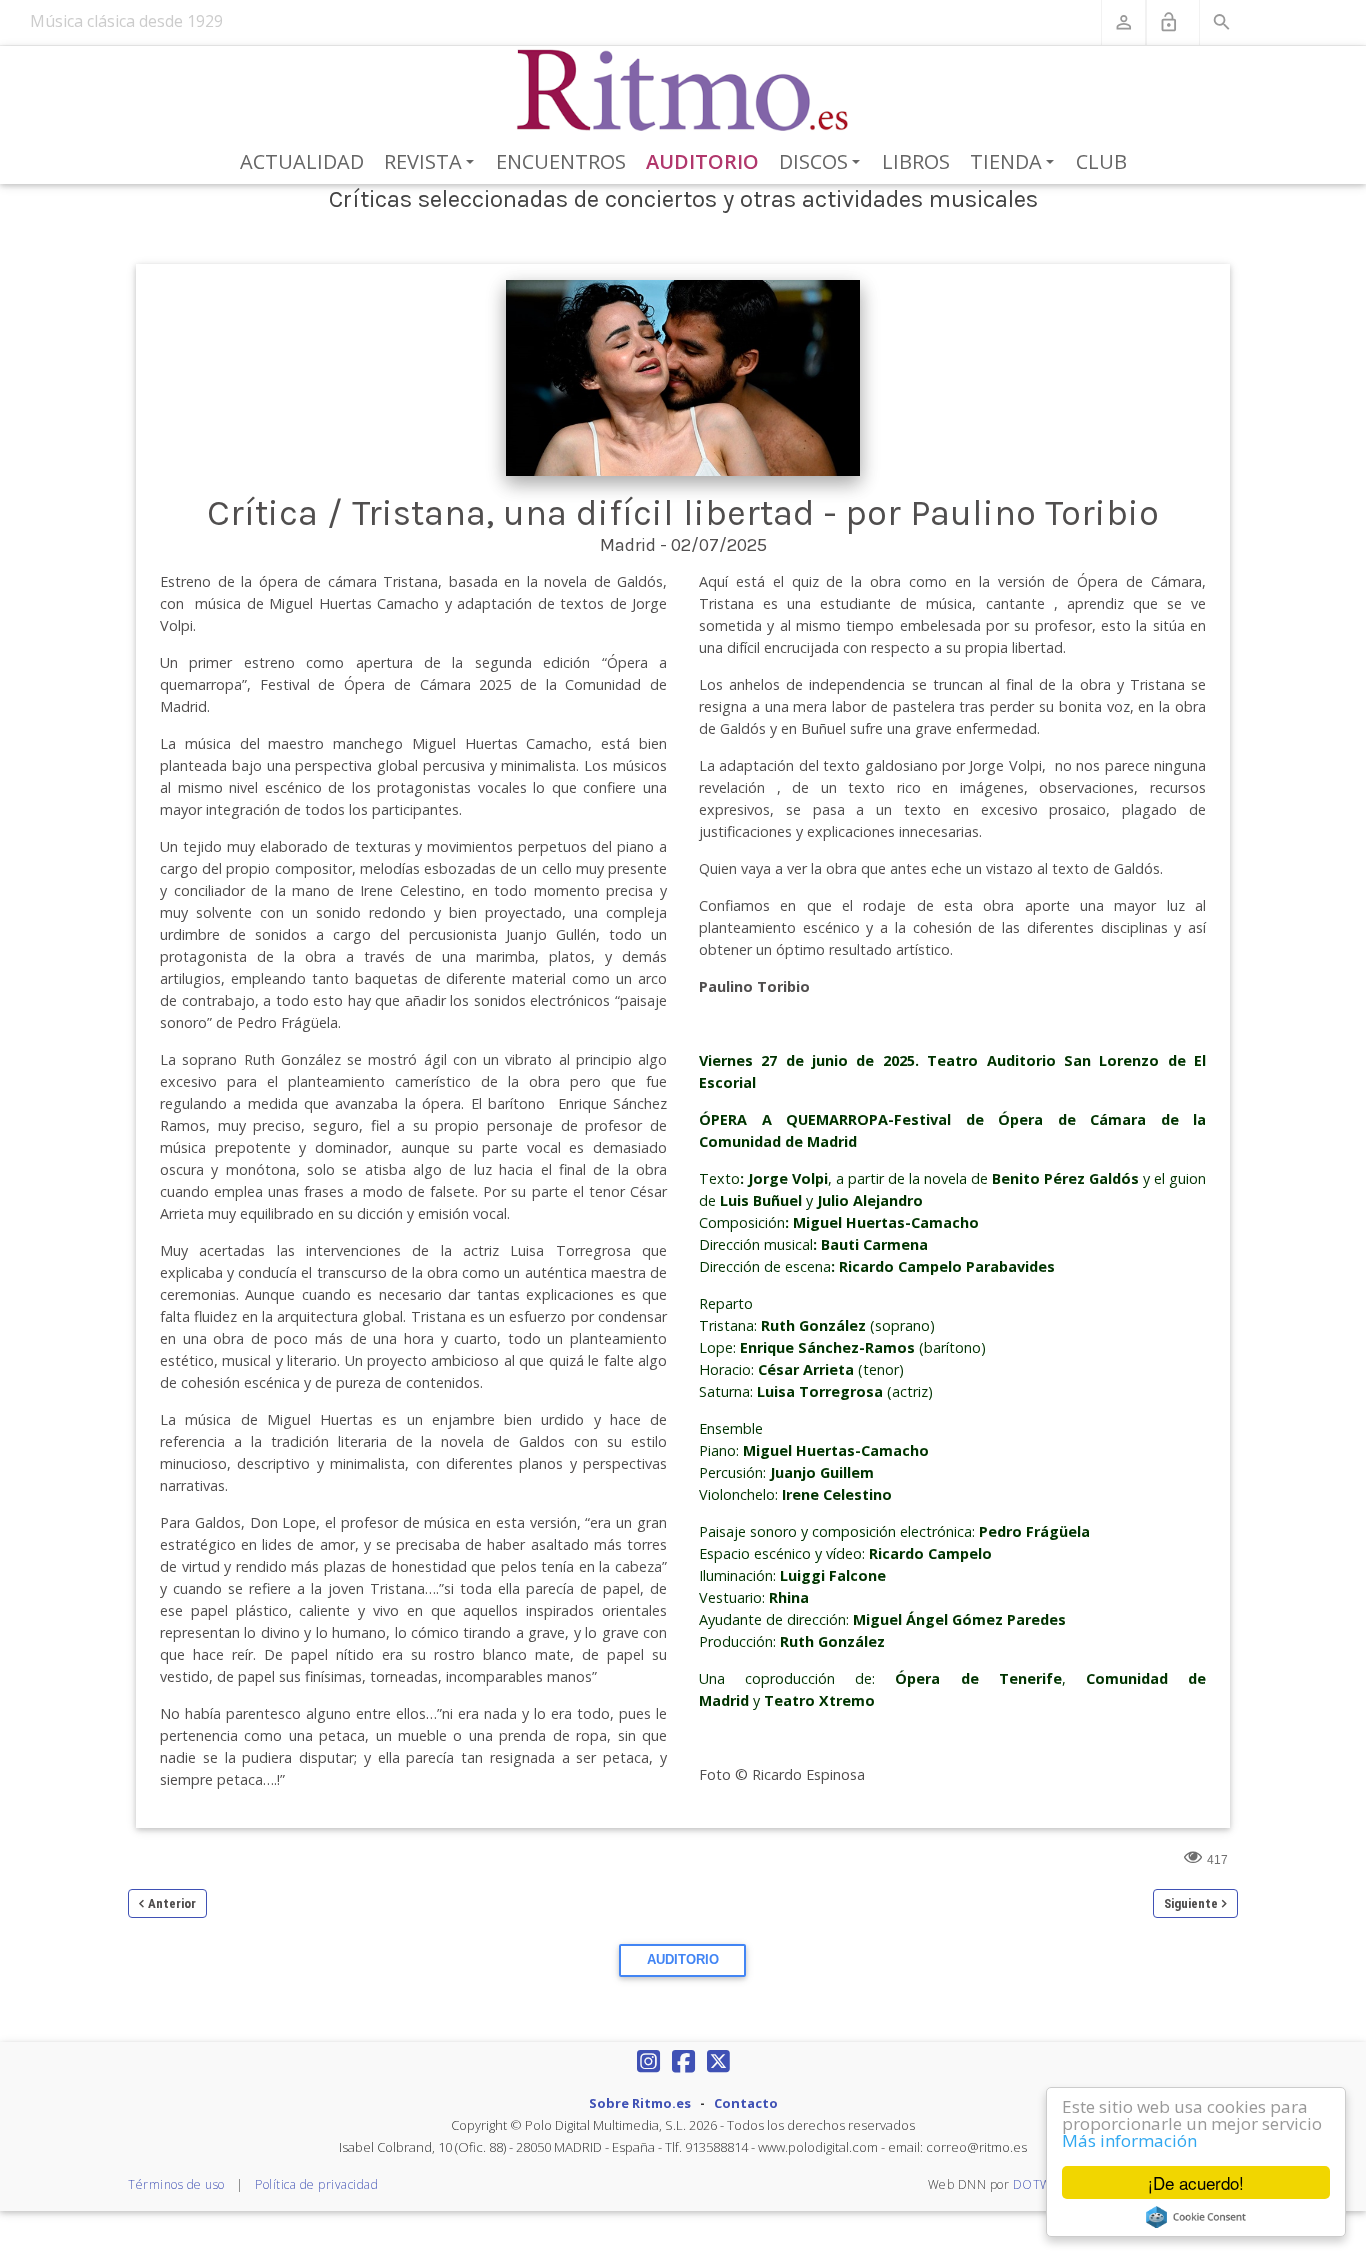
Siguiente (1191, 1903)
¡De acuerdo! (1196, 2182)
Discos (823, 163)
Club (1101, 161)
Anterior (172, 1903)
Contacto (746, 2103)
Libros (916, 161)
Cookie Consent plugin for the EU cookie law (1196, 2217)
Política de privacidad (316, 2184)
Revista (432, 163)
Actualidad (302, 161)
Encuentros (561, 161)
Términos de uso (176, 2184)
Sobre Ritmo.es (640, 2103)
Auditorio (702, 161)
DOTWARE (1044, 2184)
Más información (1129, 2140)
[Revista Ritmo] (683, 91)
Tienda (1015, 163)
